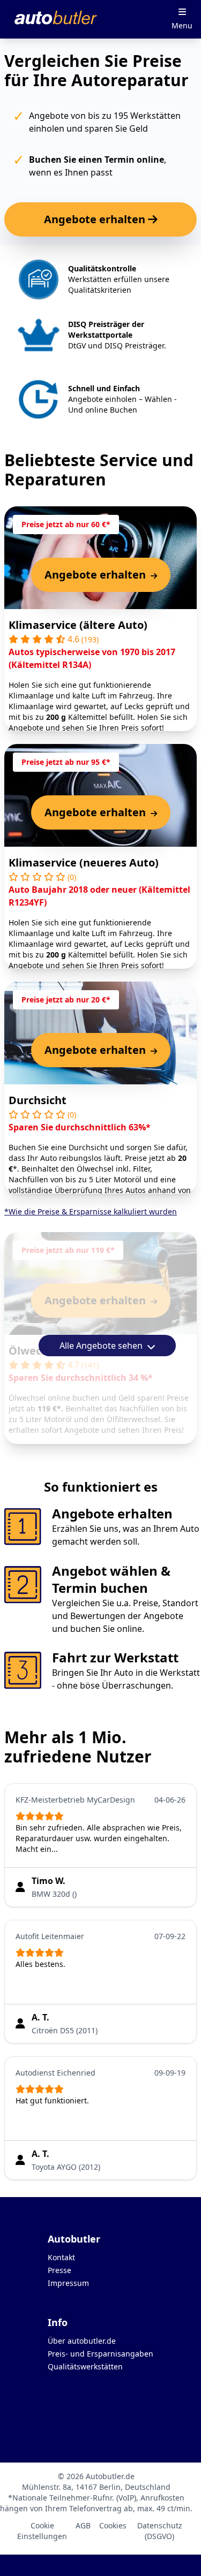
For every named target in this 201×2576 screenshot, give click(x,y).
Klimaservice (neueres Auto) (84, 863)
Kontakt (61, 2257)
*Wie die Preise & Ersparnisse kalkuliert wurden (91, 1211)
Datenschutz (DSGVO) (160, 2531)
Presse (59, 2270)
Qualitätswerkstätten (85, 2366)
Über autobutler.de (82, 2341)
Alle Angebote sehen (102, 1346)
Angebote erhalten (96, 219)
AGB (83, 2525)
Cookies (113, 2525)
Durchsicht (38, 1100)
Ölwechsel (36, 1351)
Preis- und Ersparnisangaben (100, 2354)
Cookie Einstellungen (42, 2531)
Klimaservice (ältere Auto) (78, 625)
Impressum (68, 2283)
